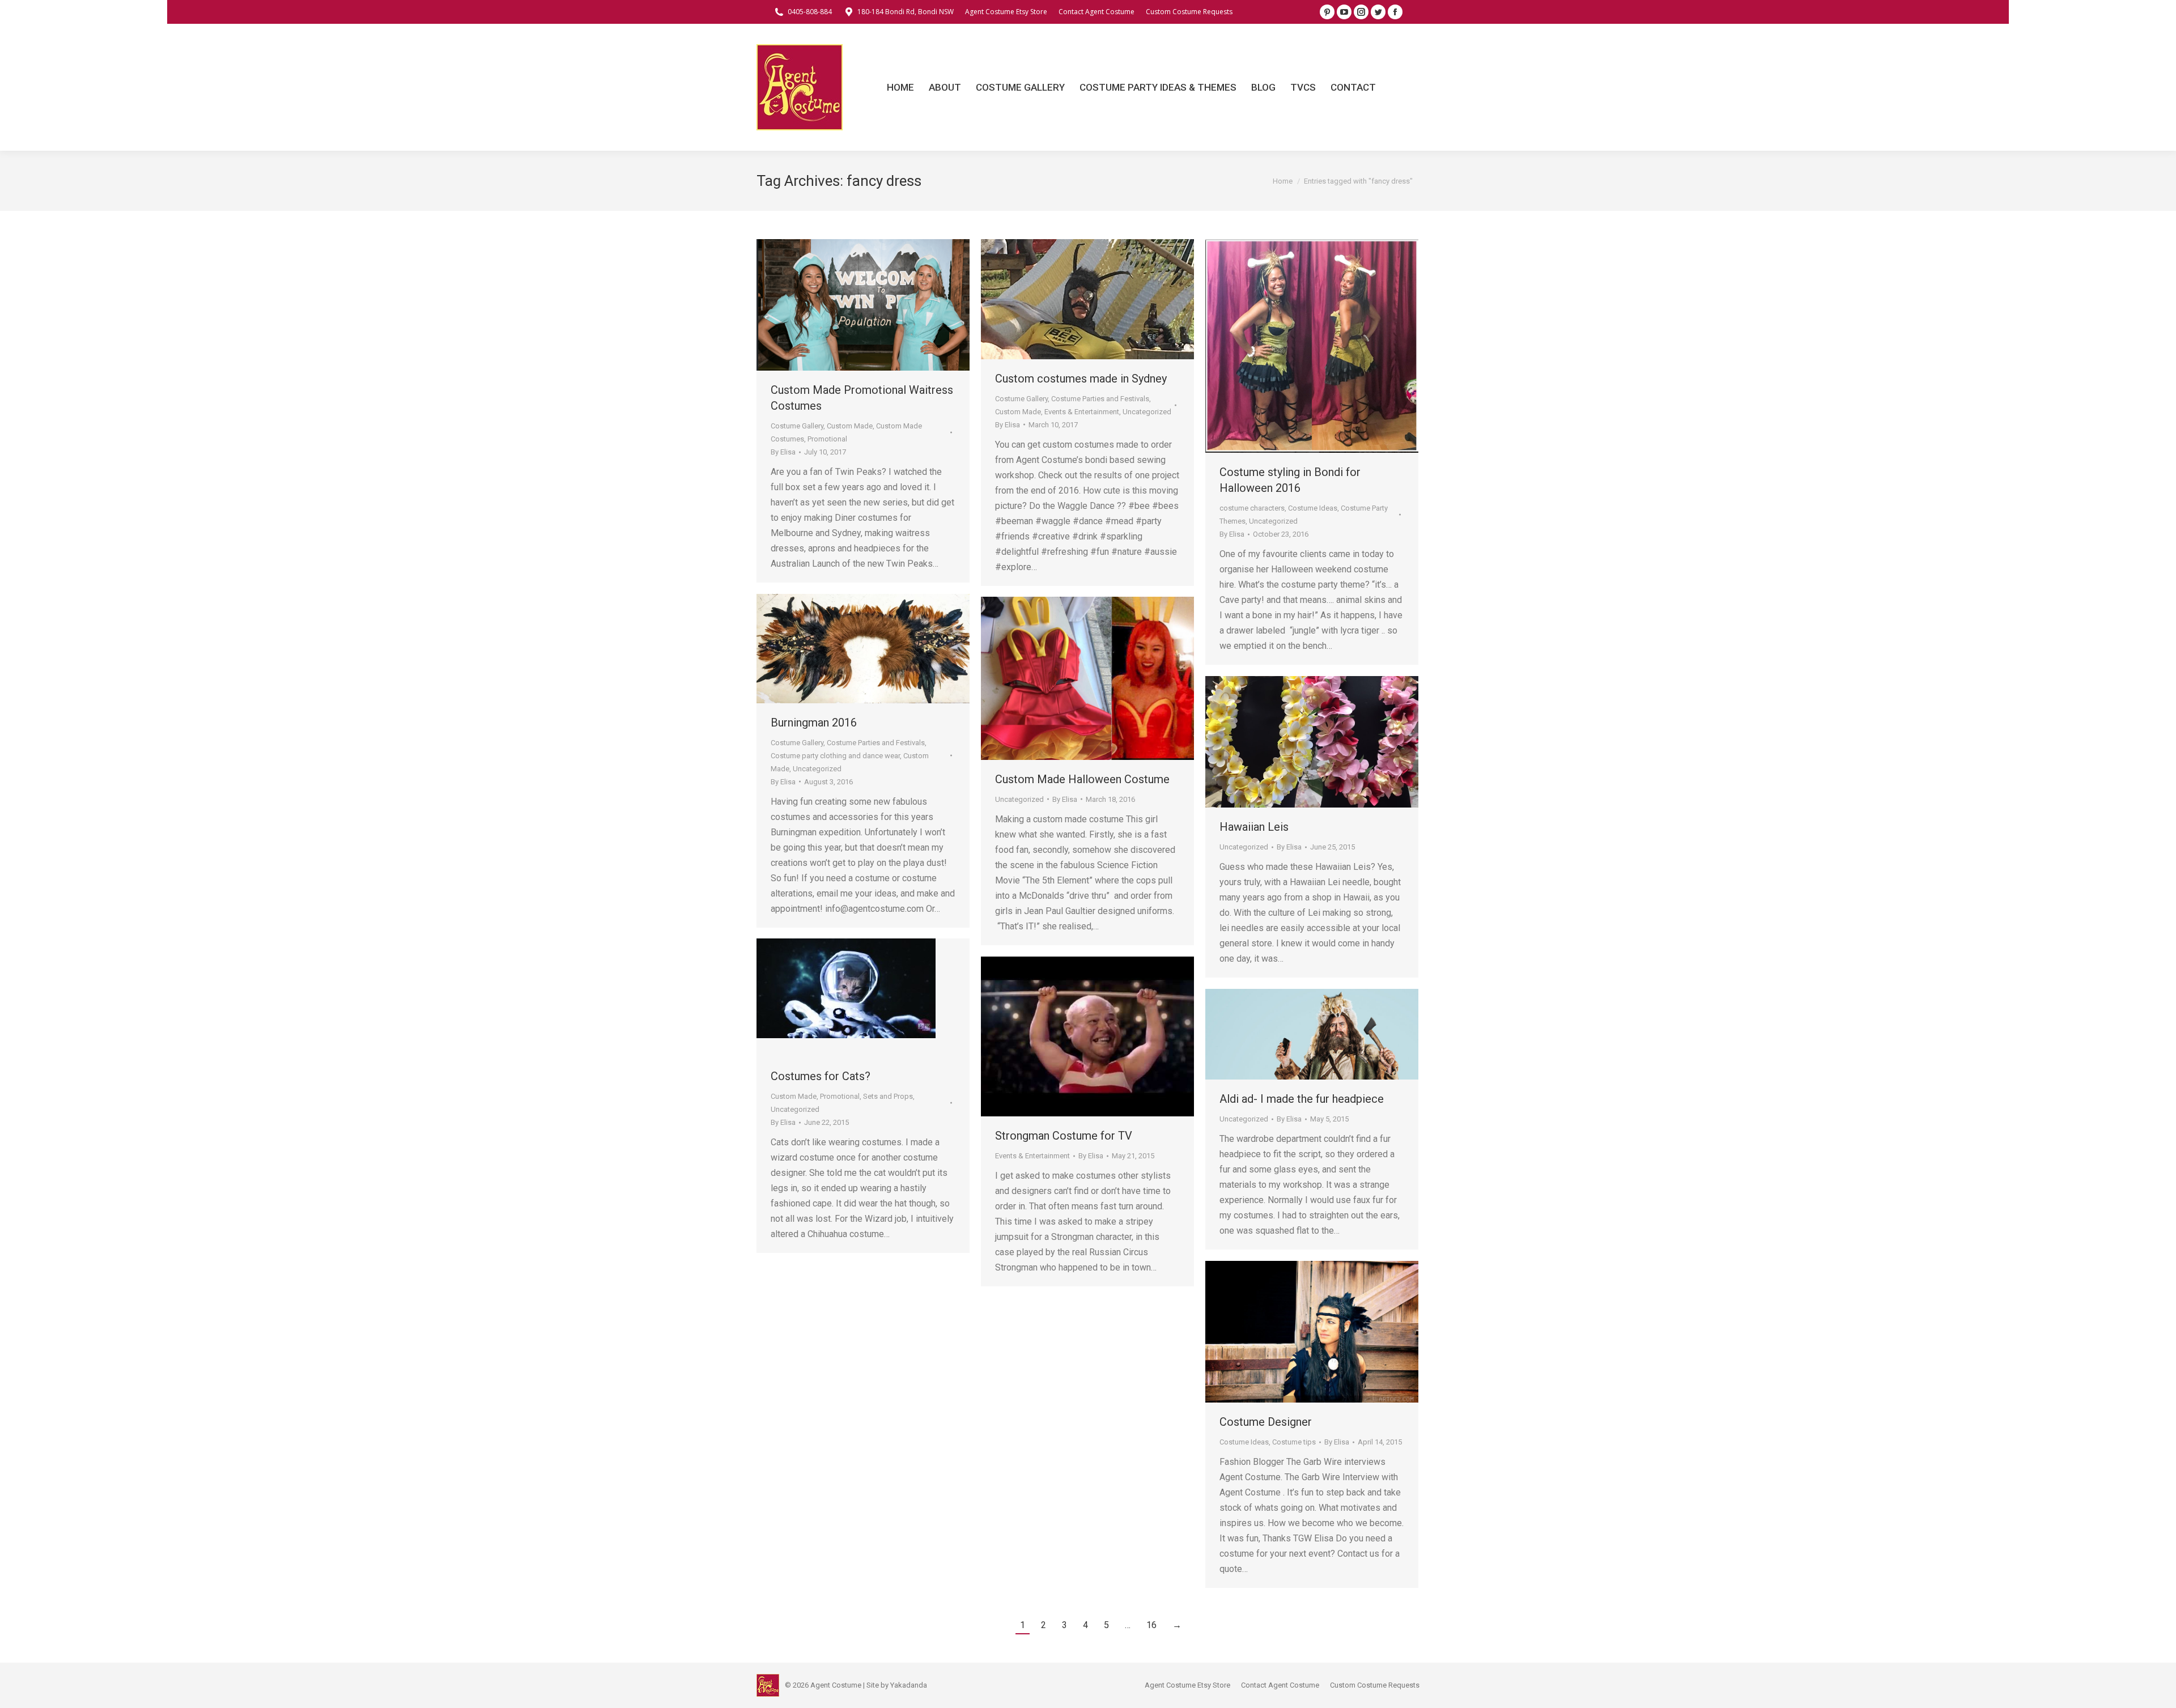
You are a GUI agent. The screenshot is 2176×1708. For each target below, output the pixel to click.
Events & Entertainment (1082, 412)
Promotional (827, 439)
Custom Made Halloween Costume (1082, 779)
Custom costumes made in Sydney (1081, 379)
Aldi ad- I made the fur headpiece (1302, 1099)
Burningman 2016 (814, 723)
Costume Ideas (1313, 508)
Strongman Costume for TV (1064, 1136)
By (783, 452)
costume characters (1252, 508)
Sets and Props (888, 1096)
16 (1151, 1625)
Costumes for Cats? (821, 1076)
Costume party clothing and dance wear (835, 756)
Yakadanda (909, 1685)
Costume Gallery (797, 426)
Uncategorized (1147, 412)
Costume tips (1294, 1442)
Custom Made (850, 426)
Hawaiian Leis (1254, 827)
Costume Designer (1266, 1422)
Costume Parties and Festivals (1100, 399)
